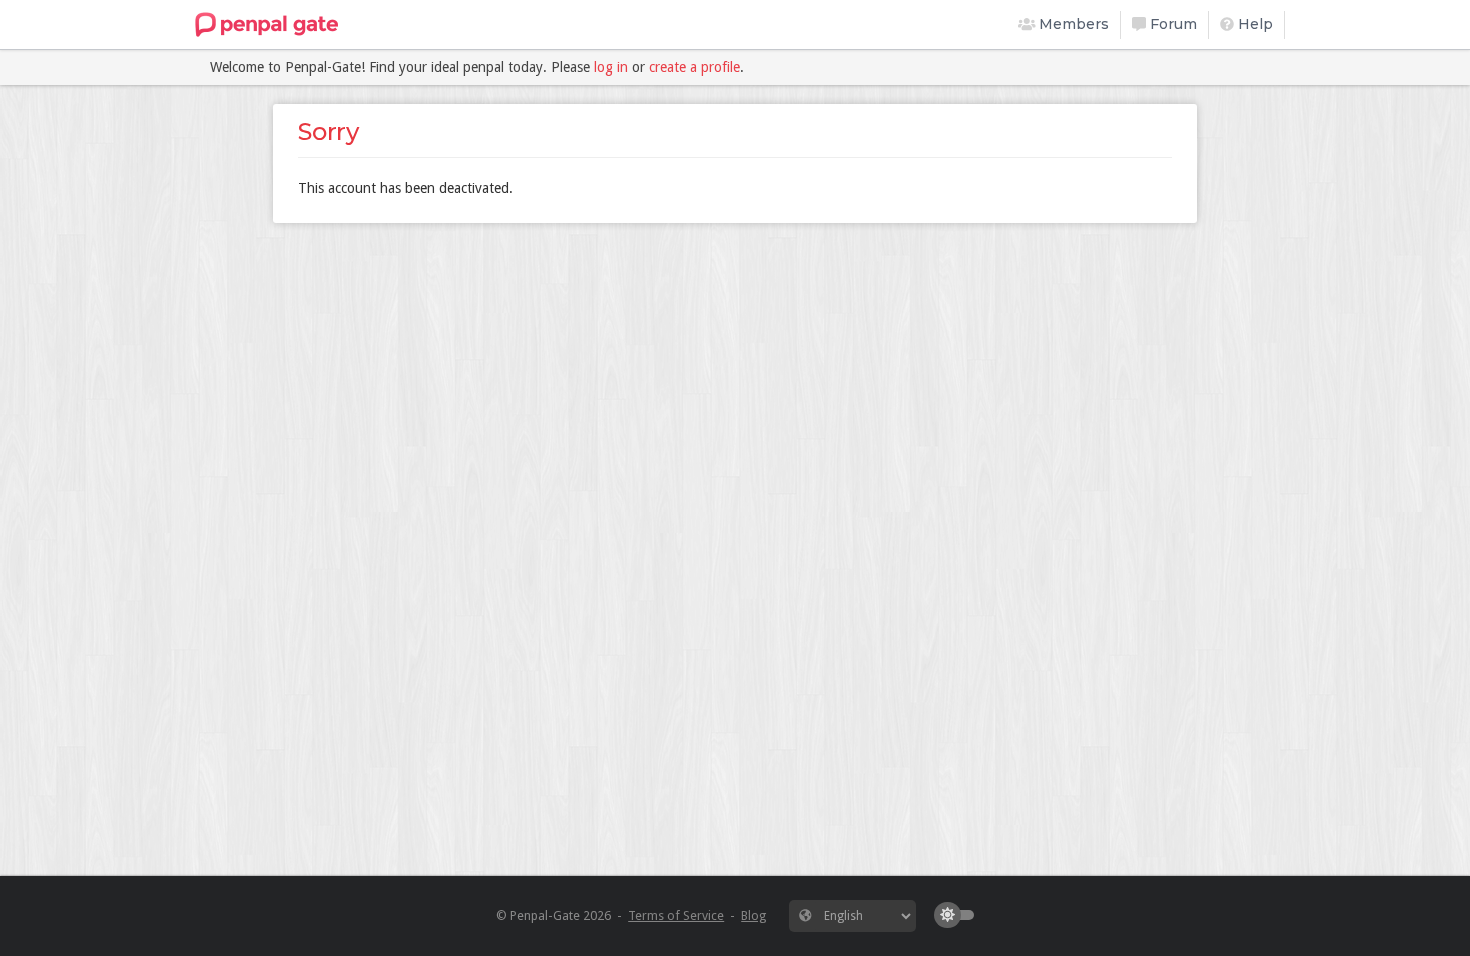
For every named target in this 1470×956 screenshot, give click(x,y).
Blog (753, 915)
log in (611, 67)
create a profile (694, 67)
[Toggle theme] (959, 915)
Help (1253, 24)
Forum (1171, 24)
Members (1072, 24)
